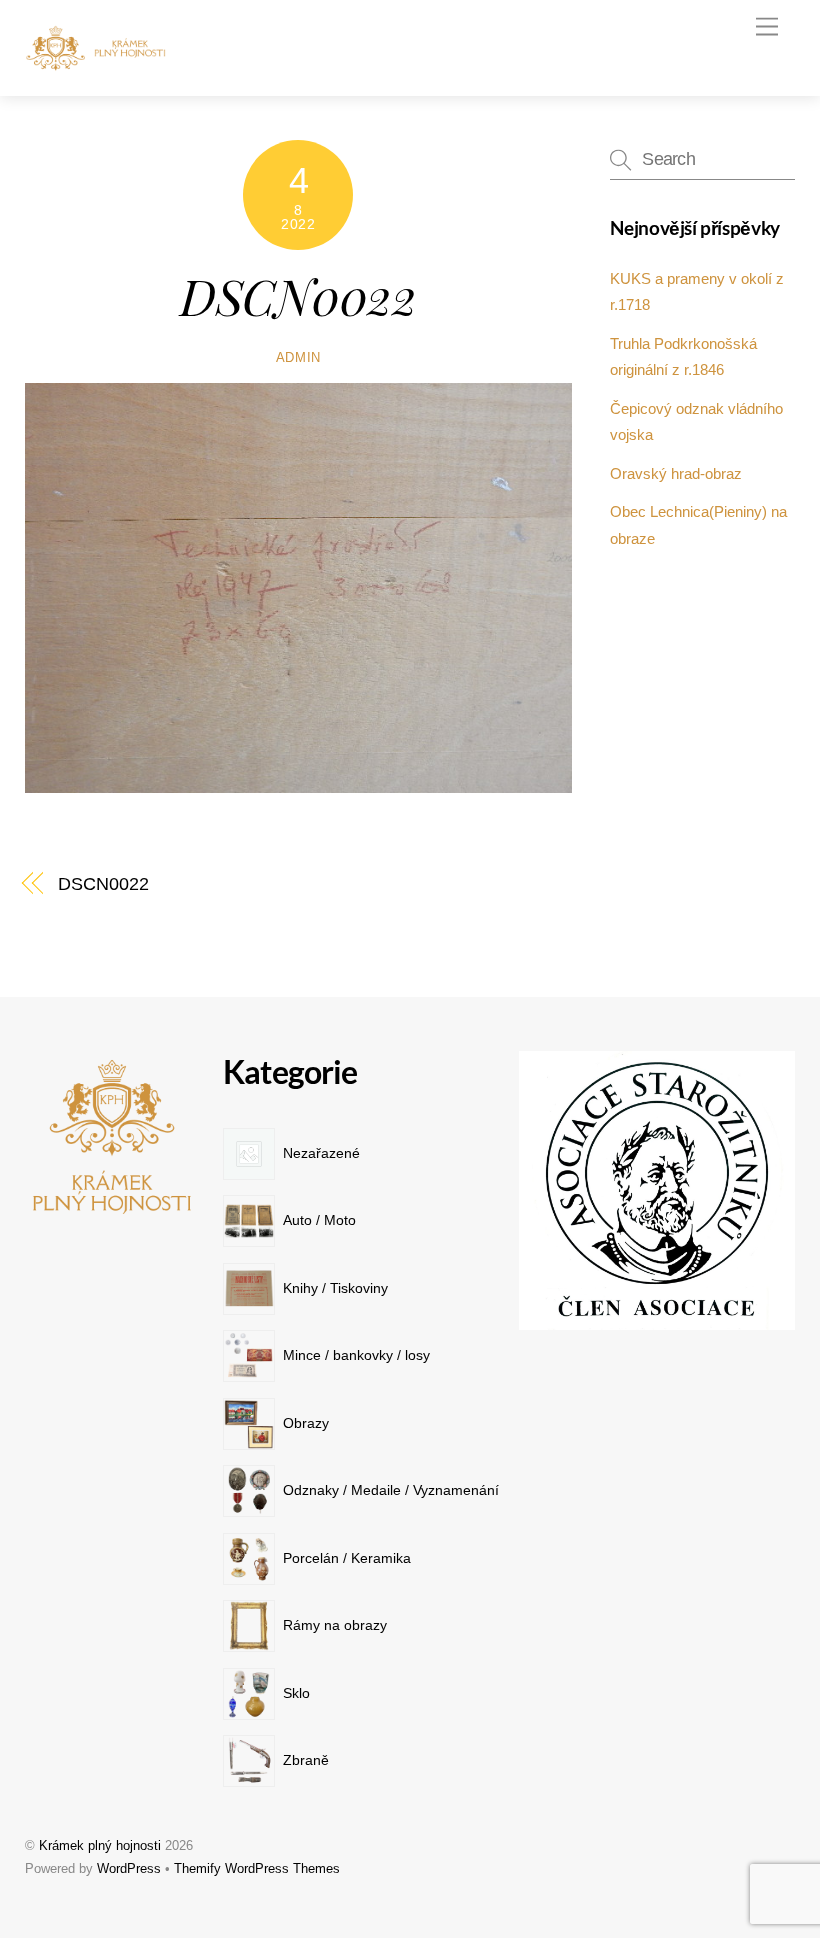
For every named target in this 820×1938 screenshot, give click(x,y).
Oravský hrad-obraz (676, 473)
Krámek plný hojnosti (100, 1845)
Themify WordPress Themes (257, 1868)
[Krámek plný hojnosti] (100, 63)
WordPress (129, 1868)
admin (298, 357)
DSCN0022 (298, 295)
